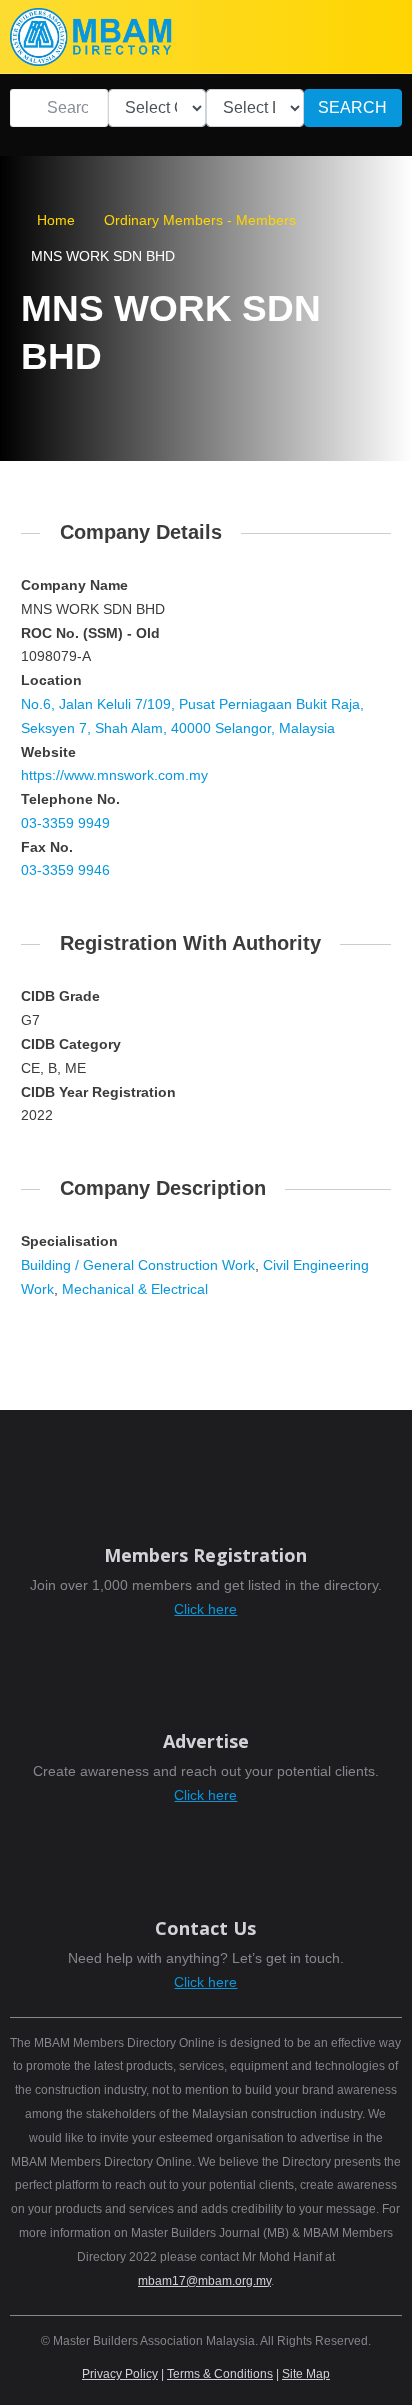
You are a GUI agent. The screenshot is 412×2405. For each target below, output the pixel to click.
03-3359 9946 (65, 870)
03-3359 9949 (65, 823)
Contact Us (205, 1928)
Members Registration (205, 1555)
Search (352, 107)
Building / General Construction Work (138, 1265)
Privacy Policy (120, 2374)
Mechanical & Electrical (135, 1289)
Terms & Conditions (220, 2374)
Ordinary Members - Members (200, 220)
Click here (205, 1609)
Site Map (306, 2374)
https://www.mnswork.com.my (114, 775)
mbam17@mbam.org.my (204, 2281)
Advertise (206, 1741)
